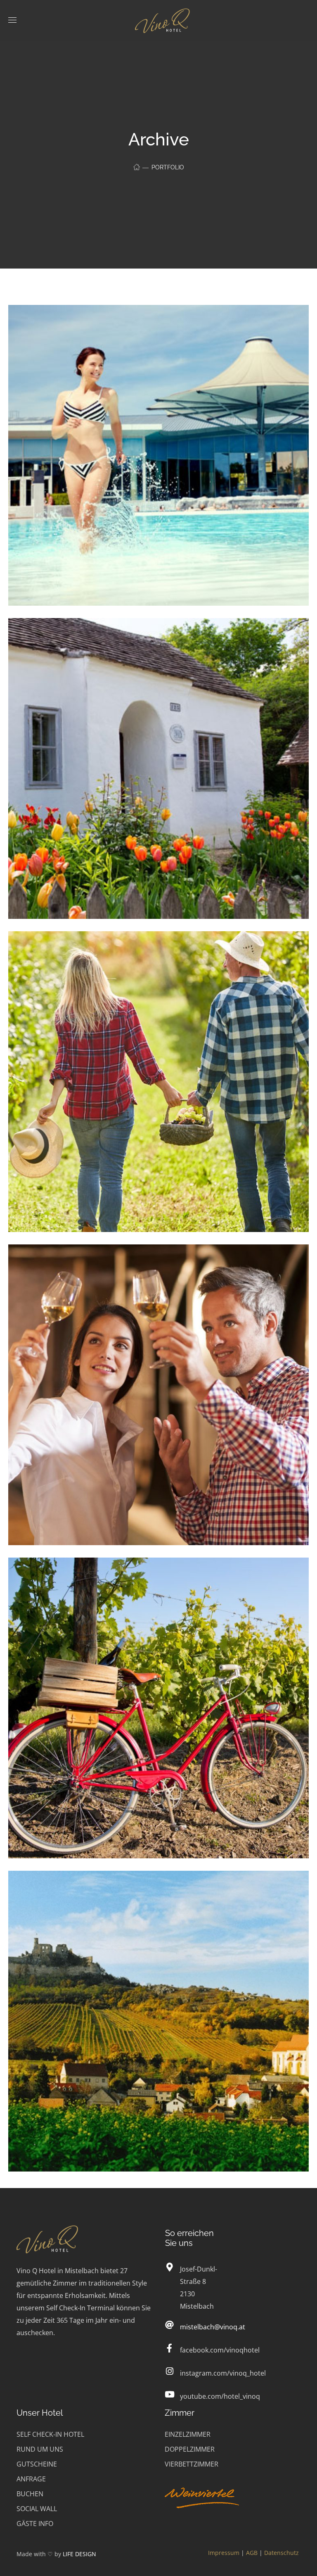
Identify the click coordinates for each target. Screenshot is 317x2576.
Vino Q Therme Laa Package (90, 325)
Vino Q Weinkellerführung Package (105, 1265)
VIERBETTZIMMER (192, 2464)
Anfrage (31, 2479)
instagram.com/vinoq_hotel (223, 2373)
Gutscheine (37, 2464)
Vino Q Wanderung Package (89, 1891)
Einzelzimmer (188, 2434)
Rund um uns (40, 2449)
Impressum (224, 2553)
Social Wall (37, 2509)
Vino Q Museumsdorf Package (94, 639)
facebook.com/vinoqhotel (220, 2350)
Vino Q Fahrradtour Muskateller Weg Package (129, 1578)
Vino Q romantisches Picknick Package (114, 952)
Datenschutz (282, 2553)
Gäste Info (35, 2524)
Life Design (79, 2554)
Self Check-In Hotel (50, 2434)
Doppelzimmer (190, 2449)
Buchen (30, 2494)
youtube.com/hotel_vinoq (220, 2396)
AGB (252, 2553)
